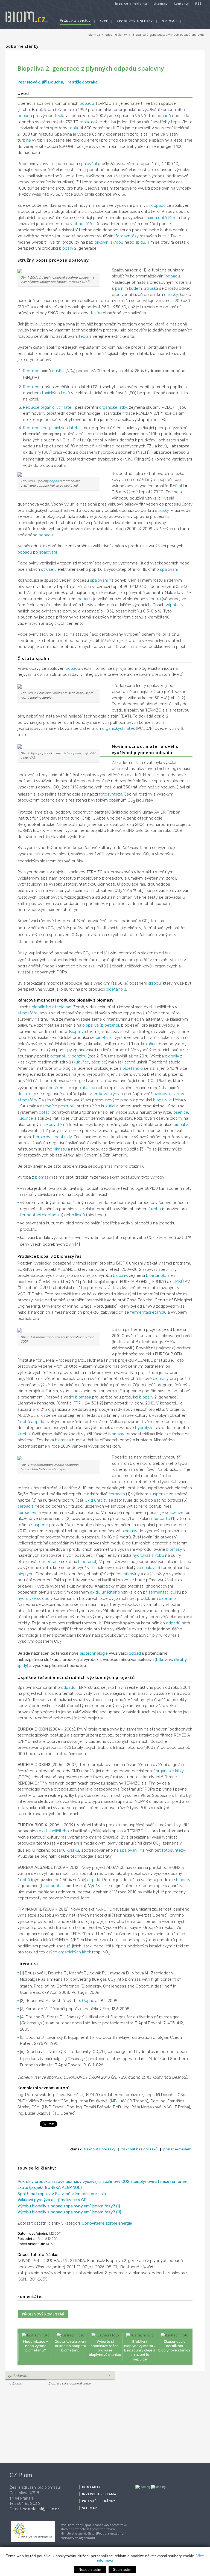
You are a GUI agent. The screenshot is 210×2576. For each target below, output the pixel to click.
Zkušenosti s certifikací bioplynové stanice (174, 2346)
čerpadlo (117, 1494)
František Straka (81, 82)
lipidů (140, 242)
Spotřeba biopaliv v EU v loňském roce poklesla (62, 2194)
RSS (199, 3)
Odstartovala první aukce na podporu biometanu (70, 2346)
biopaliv (66, 248)
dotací (45, 1112)
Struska (151, 288)
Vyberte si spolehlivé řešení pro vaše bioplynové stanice (105, 2348)
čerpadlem (27, 1513)
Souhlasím (122, 2570)
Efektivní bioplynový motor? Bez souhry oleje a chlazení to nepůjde (140, 2350)
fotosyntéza (111, 794)
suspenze (159, 1494)
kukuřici (108, 1106)
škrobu (154, 983)
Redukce (31, 371)
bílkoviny (132, 1574)
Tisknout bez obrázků (139, 2149)
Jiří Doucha (52, 82)
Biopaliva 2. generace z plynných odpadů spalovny (168, 35)
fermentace (49, 1562)
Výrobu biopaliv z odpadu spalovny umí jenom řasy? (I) (69, 2206)
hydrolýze (144, 1428)
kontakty (181, 3)
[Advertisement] (40, 2423)
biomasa (83, 1397)
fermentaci (30, 1215)
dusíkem (57, 1088)
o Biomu (169, 21)
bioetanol (110, 1025)
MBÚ (180, 1282)
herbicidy (42, 1137)
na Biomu (15, 2383)
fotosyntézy (127, 236)
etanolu (159, 1312)
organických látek (57, 407)
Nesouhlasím (90, 2570)
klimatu (60, 1149)
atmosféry (27, 1100)
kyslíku (73, 1850)
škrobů (117, 242)
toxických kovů (56, 393)
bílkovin (102, 242)
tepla (59, 116)
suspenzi (40, 1525)
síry (38, 452)
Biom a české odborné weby (70, 2383)
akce (104, 21)
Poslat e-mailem (177, 2149)
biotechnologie (94, 1653)
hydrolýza (141, 1555)
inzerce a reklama (131, 3)
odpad (54, 481)
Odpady (89, 2001)
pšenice (99, 1062)
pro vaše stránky (99, 2501)
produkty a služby (135, 21)
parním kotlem (129, 288)
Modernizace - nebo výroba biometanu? (36, 2346)
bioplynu (26, 1574)
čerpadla (26, 1506)
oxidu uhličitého (162, 218)
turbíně (24, 140)
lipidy (22, 1666)
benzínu (79, 1056)
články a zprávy (75, 21)
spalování (88, 164)
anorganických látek (59, 428)
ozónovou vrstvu (169, 1094)
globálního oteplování (52, 1007)
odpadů (87, 103)
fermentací (141, 1312)
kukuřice (149, 1044)
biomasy (43, 1177)
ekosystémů (56, 1125)
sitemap (161, 3)
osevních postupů (57, 1106)
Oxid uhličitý (96, 1500)
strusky (171, 295)
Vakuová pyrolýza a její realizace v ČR (52, 2200)
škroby (180, 1660)
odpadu (25, 116)
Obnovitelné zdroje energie (107, 2223)
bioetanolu (116, 989)
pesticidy (63, 1137)
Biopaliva (78, 1032)
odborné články (116, 35)
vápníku (154, 599)
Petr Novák (29, 82)
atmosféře (84, 224)
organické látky (113, 407)
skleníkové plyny (104, 1094)
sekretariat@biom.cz (41, 2509)
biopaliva (91, 1025)
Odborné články (22, 46)
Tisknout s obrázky (100, 2149)
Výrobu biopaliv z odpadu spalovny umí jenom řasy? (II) (69, 2212)
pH (181, 486)
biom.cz (94, 35)
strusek (48, 569)
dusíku (96, 313)
